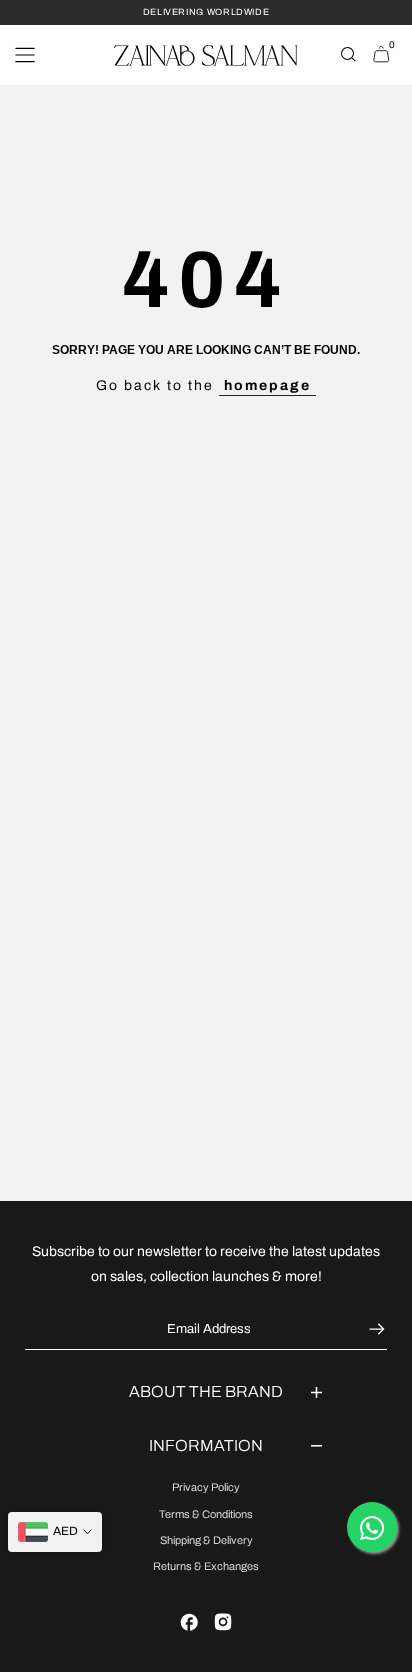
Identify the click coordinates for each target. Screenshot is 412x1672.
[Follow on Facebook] (189, 1622)
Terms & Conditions (206, 1514)
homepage (267, 385)
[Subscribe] (374, 1329)
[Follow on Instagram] (223, 1622)
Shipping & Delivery (206, 1540)
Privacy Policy (206, 1487)
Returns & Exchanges (206, 1566)
